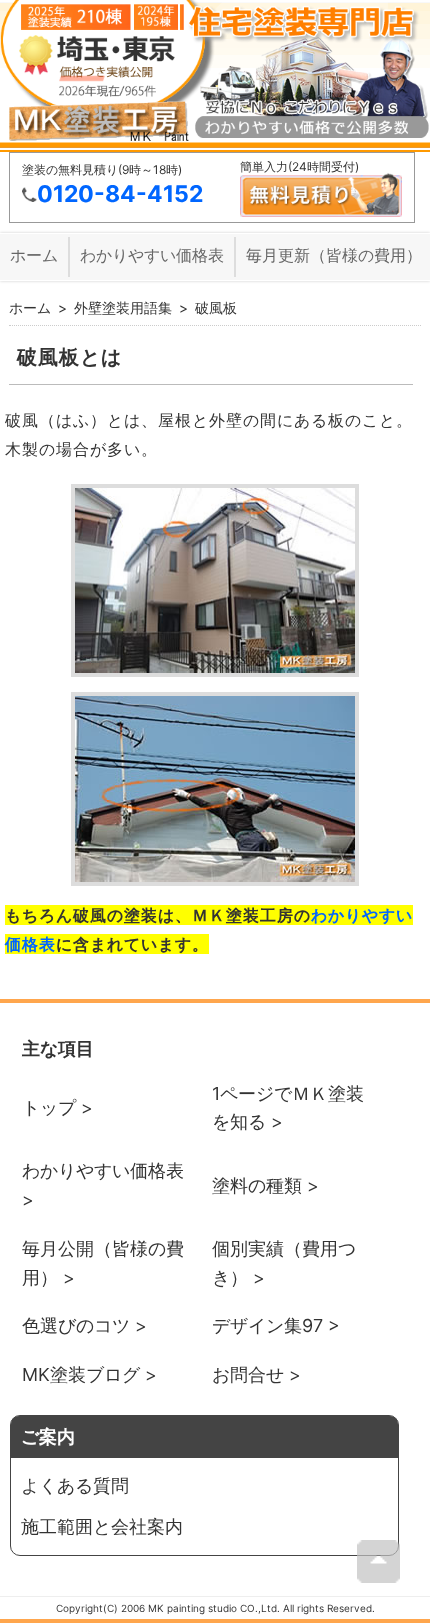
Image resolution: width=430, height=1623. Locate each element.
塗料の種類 (257, 1185)
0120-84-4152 (120, 194)
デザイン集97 (267, 1325)
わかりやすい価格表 (152, 255)
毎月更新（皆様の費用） (334, 255)
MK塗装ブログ (81, 1374)
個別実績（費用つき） (284, 1263)
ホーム (34, 255)
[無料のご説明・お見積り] (321, 212)
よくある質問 (75, 1485)
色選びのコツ (76, 1325)
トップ (49, 1107)
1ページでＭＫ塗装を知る (288, 1108)
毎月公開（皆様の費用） (103, 1263)
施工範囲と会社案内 (102, 1526)
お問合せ (248, 1374)
